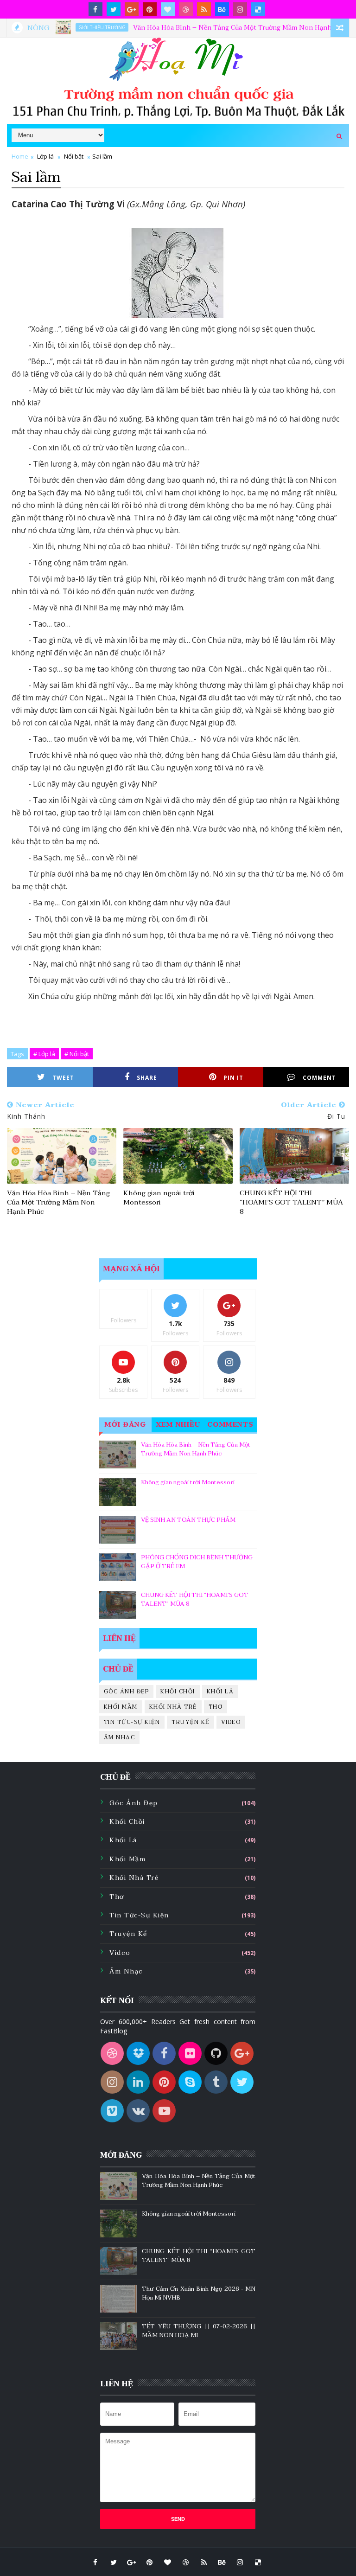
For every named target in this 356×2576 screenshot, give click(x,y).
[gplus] (132, 9)
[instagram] (240, 9)
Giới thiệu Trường (74, 27)
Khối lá (220, 1692)
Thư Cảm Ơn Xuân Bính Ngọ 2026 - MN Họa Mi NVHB (199, 2294)
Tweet (63, 1078)
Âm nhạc (120, 1737)
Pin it (233, 1078)
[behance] (222, 9)
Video (231, 1722)
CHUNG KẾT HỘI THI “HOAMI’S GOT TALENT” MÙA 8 (291, 1202)
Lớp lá (45, 156)
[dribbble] (186, 9)
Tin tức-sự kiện (132, 1722)
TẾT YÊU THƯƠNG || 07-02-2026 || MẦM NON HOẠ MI (199, 2331)
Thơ (216, 1707)
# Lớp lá (44, 1054)
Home (20, 156)
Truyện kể (191, 1722)
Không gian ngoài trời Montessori (159, 1198)
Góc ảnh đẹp (127, 1692)
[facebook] (95, 9)
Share (147, 1078)
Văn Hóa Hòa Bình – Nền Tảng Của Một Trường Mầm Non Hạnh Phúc (213, 28)
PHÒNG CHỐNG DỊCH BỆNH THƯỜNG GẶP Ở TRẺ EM (197, 1562)
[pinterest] (150, 9)
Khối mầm (121, 1707)
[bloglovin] (168, 9)
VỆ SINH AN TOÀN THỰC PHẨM (188, 1520)
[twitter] (114, 9)
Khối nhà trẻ (173, 1707)
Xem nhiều (178, 1425)
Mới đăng (125, 1425)
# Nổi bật (77, 1054)
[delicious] (258, 9)
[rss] (204, 9)
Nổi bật (74, 156)
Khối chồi (178, 1692)
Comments (231, 1425)
